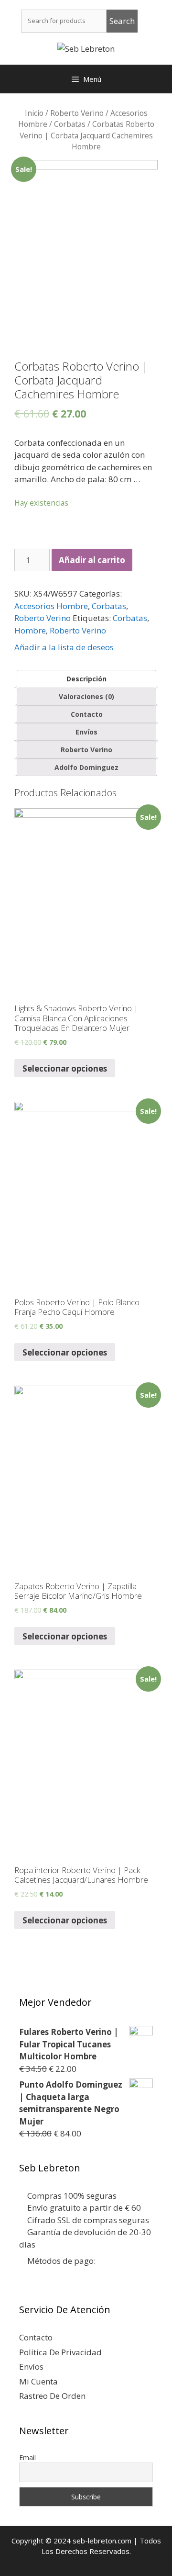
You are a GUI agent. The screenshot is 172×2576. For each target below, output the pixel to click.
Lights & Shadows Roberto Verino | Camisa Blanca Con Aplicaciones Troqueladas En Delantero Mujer (76, 1018)
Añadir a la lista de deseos (64, 647)
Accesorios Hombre (51, 606)
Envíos (86, 732)
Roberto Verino (77, 113)
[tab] (86, 679)
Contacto (87, 714)
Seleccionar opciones (65, 1068)
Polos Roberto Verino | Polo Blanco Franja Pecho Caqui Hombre (77, 1307)
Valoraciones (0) (86, 696)
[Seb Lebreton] (86, 48)
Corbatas (70, 124)
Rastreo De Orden (52, 2396)
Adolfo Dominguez (86, 767)
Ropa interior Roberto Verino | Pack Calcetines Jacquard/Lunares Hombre (81, 1875)
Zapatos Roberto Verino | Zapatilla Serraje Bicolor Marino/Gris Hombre (78, 1591)
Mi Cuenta (38, 2381)
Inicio (34, 113)
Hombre (30, 630)
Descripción (86, 679)
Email (27, 2457)
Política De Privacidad (60, 2352)
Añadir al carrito (92, 560)
